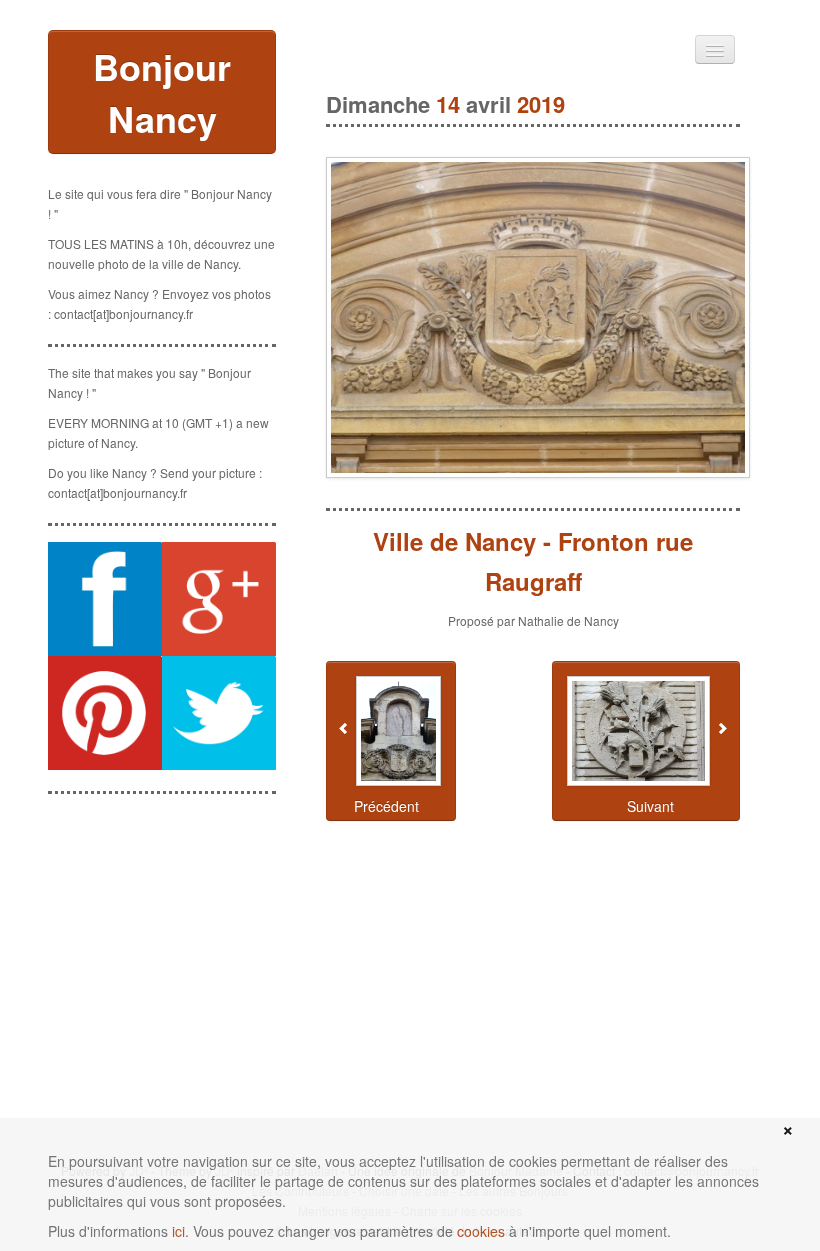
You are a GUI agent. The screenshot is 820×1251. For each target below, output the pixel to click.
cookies (481, 1231)
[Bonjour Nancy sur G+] (219, 599)
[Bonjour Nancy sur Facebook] (105, 599)
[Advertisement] (162, 910)
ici (178, 1231)
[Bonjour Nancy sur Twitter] (219, 713)
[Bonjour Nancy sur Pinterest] (105, 713)
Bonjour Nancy (162, 92)
